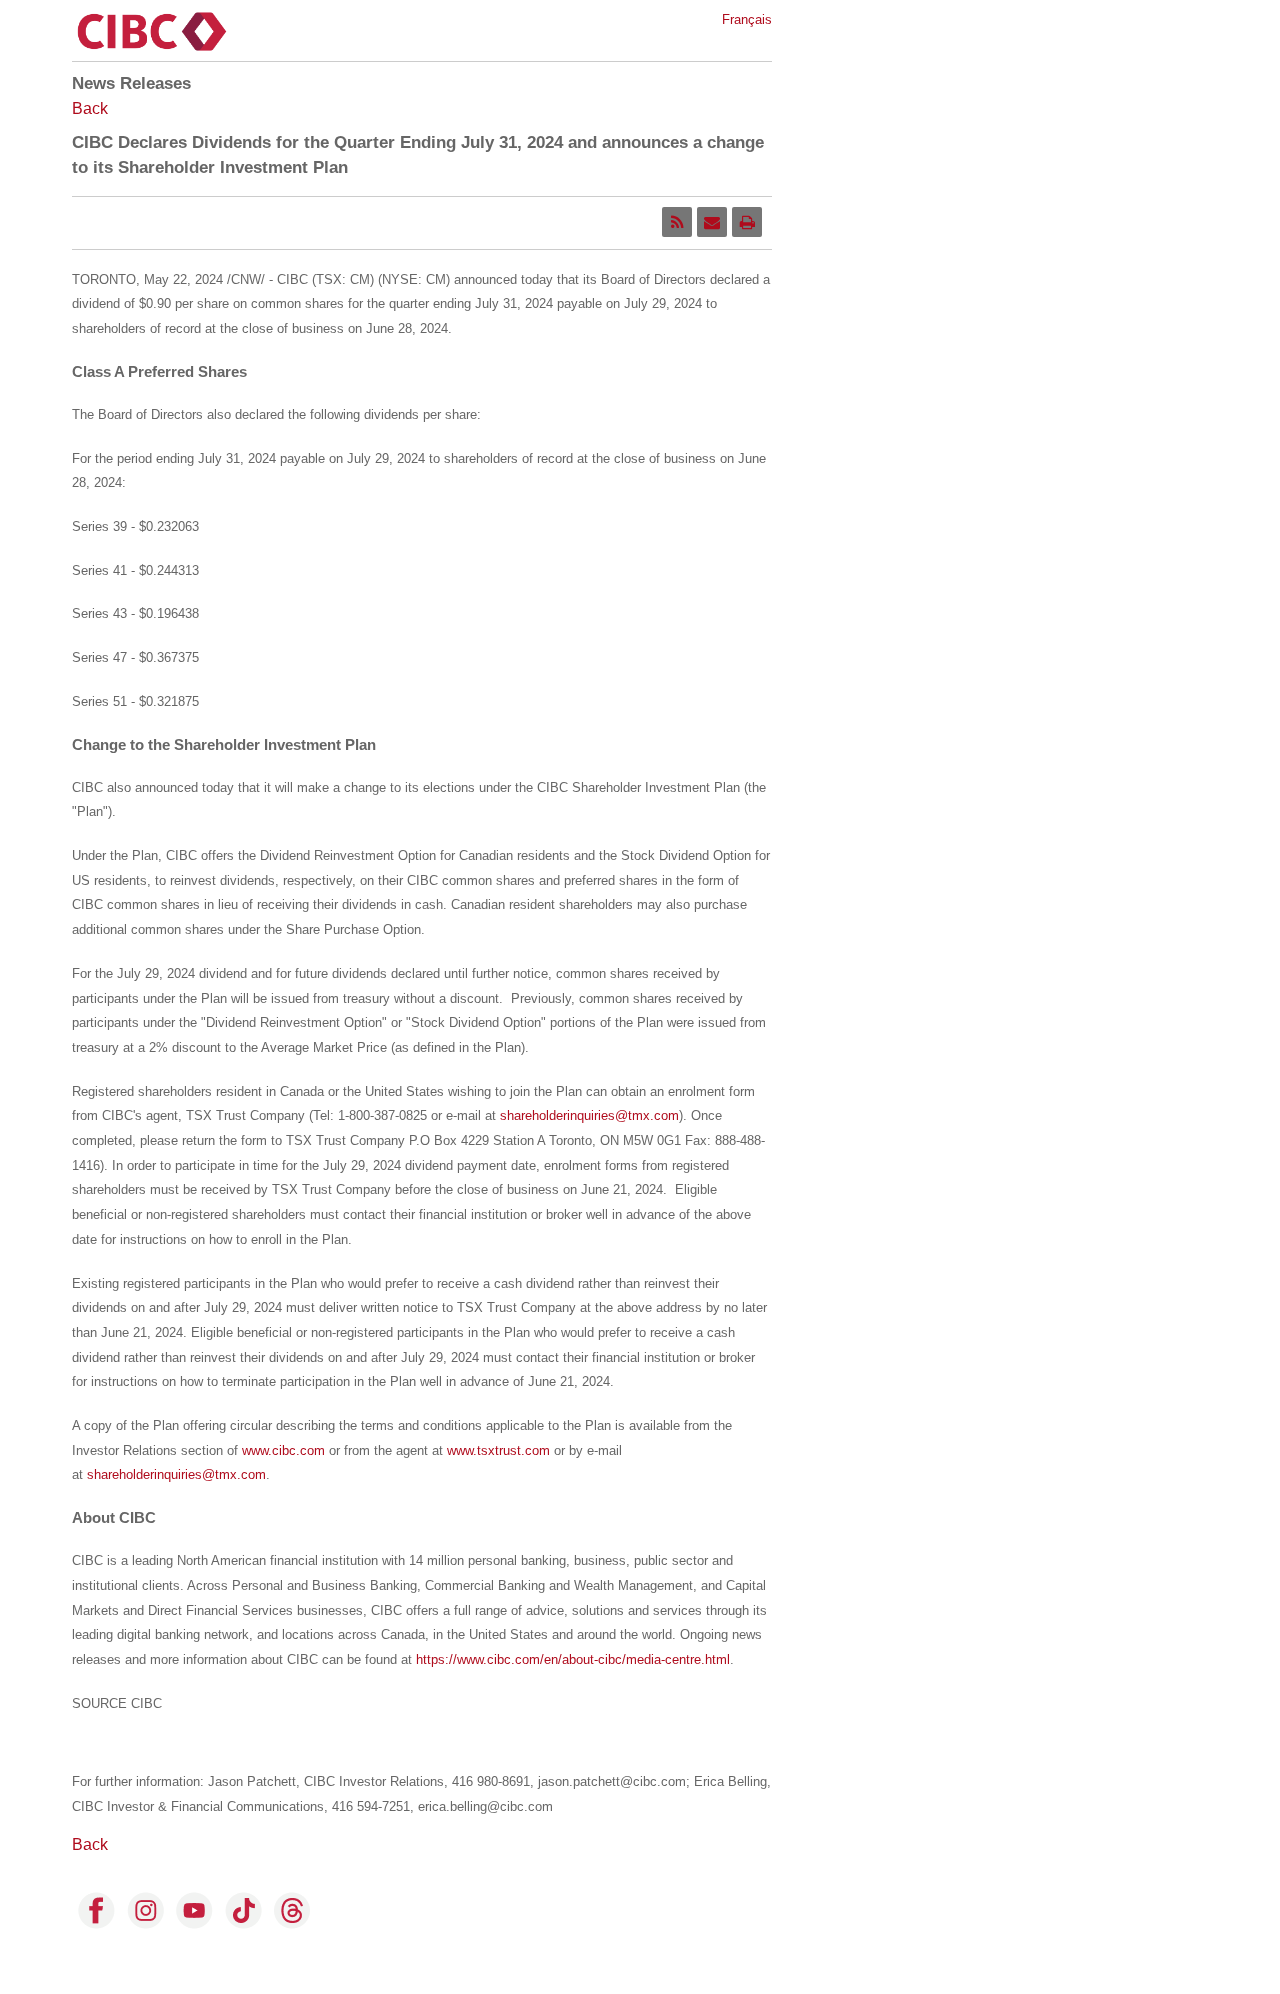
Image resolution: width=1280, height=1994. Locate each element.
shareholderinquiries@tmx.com (589, 1115)
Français (747, 19)
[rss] (677, 222)
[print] (747, 222)
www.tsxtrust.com (498, 1450)
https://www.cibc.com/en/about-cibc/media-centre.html (573, 1659)
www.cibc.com (283, 1450)
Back (90, 108)
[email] (712, 222)
